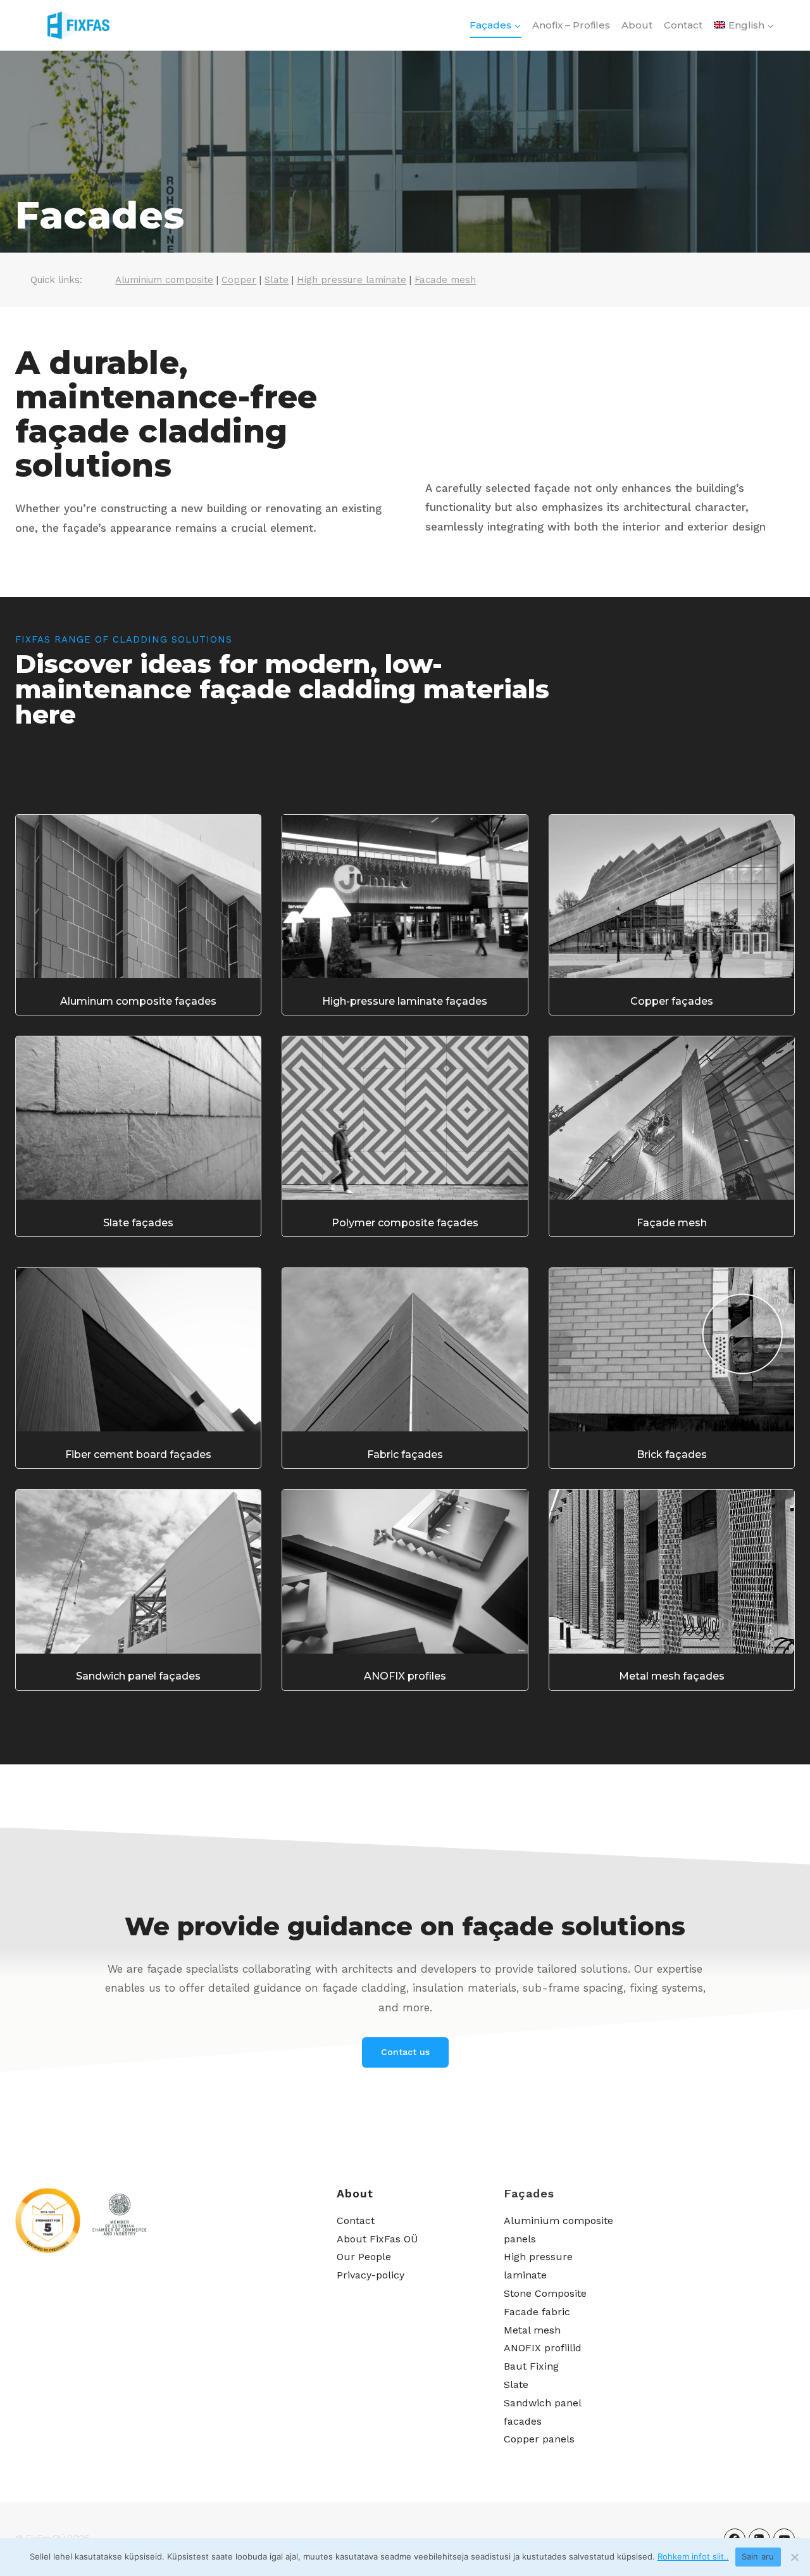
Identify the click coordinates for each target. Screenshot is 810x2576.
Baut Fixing (531, 2366)
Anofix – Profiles (571, 25)
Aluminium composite (164, 280)
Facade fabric (537, 2312)
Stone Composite (545, 2293)
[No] (794, 2557)
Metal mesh (532, 2330)
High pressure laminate (352, 280)
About (637, 25)
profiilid (561, 2348)
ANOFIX (522, 2348)
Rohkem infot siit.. (693, 2556)
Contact (683, 25)
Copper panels (539, 2439)
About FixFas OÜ (377, 2239)
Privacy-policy (371, 2275)
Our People (364, 2257)
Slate (277, 280)
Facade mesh (445, 280)
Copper (239, 280)
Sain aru (758, 2556)
